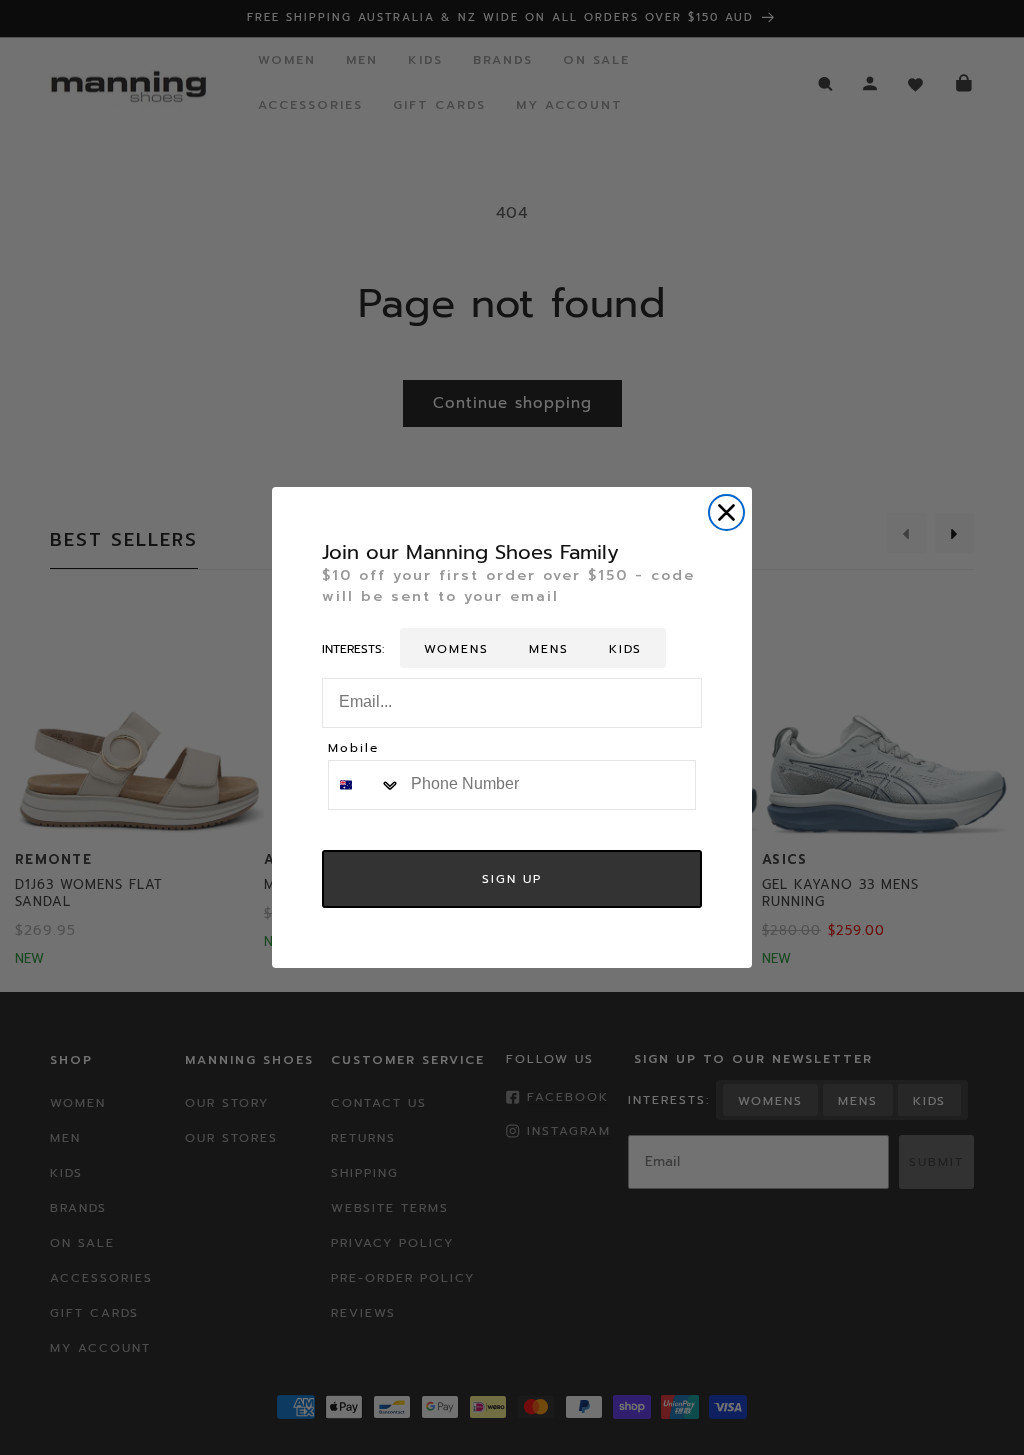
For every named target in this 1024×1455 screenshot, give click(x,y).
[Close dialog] (726, 512)
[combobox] (365, 785)
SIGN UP (512, 879)
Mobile (353, 749)
